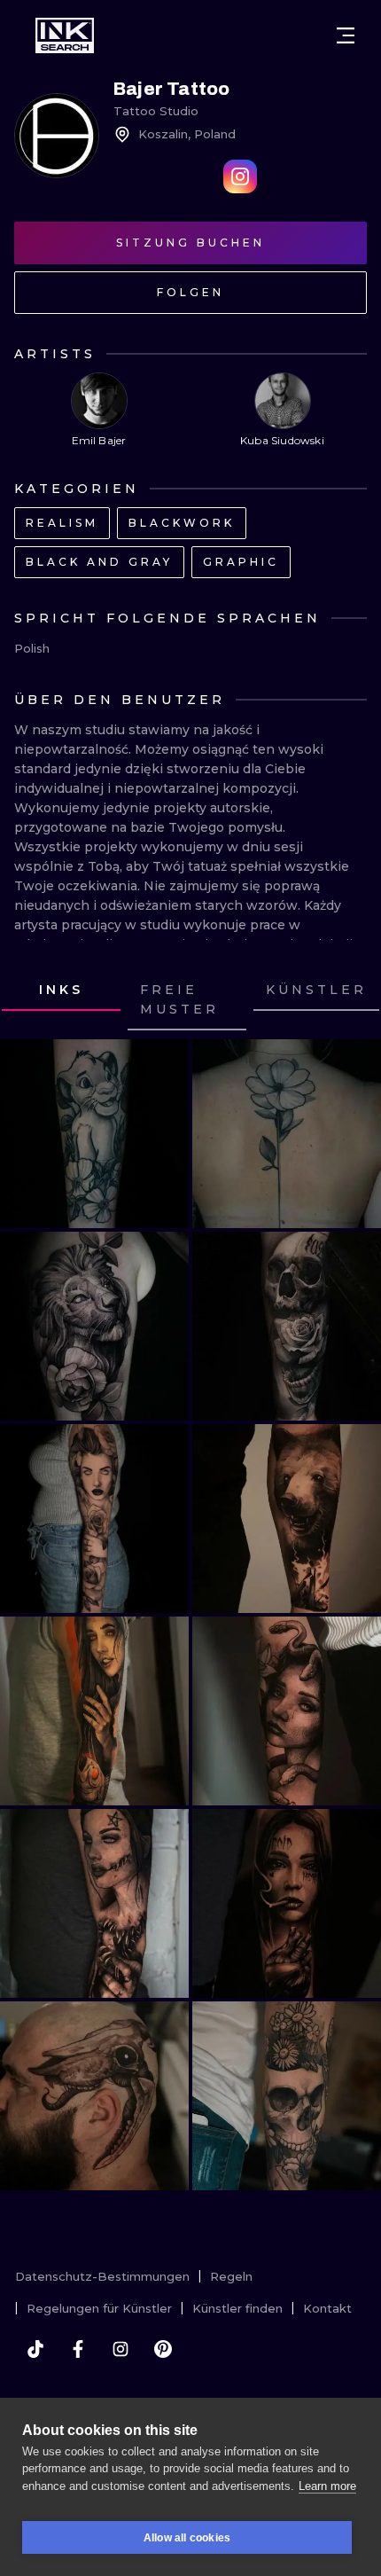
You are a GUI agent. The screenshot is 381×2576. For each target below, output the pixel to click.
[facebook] (78, 2349)
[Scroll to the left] (30, 1000)
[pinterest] (163, 2349)
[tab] (61, 990)
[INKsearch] (65, 35)
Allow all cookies (187, 2538)
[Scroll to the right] (351, 1000)
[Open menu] (346, 35)
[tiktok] (35, 2349)
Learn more (327, 2486)
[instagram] (121, 2349)
